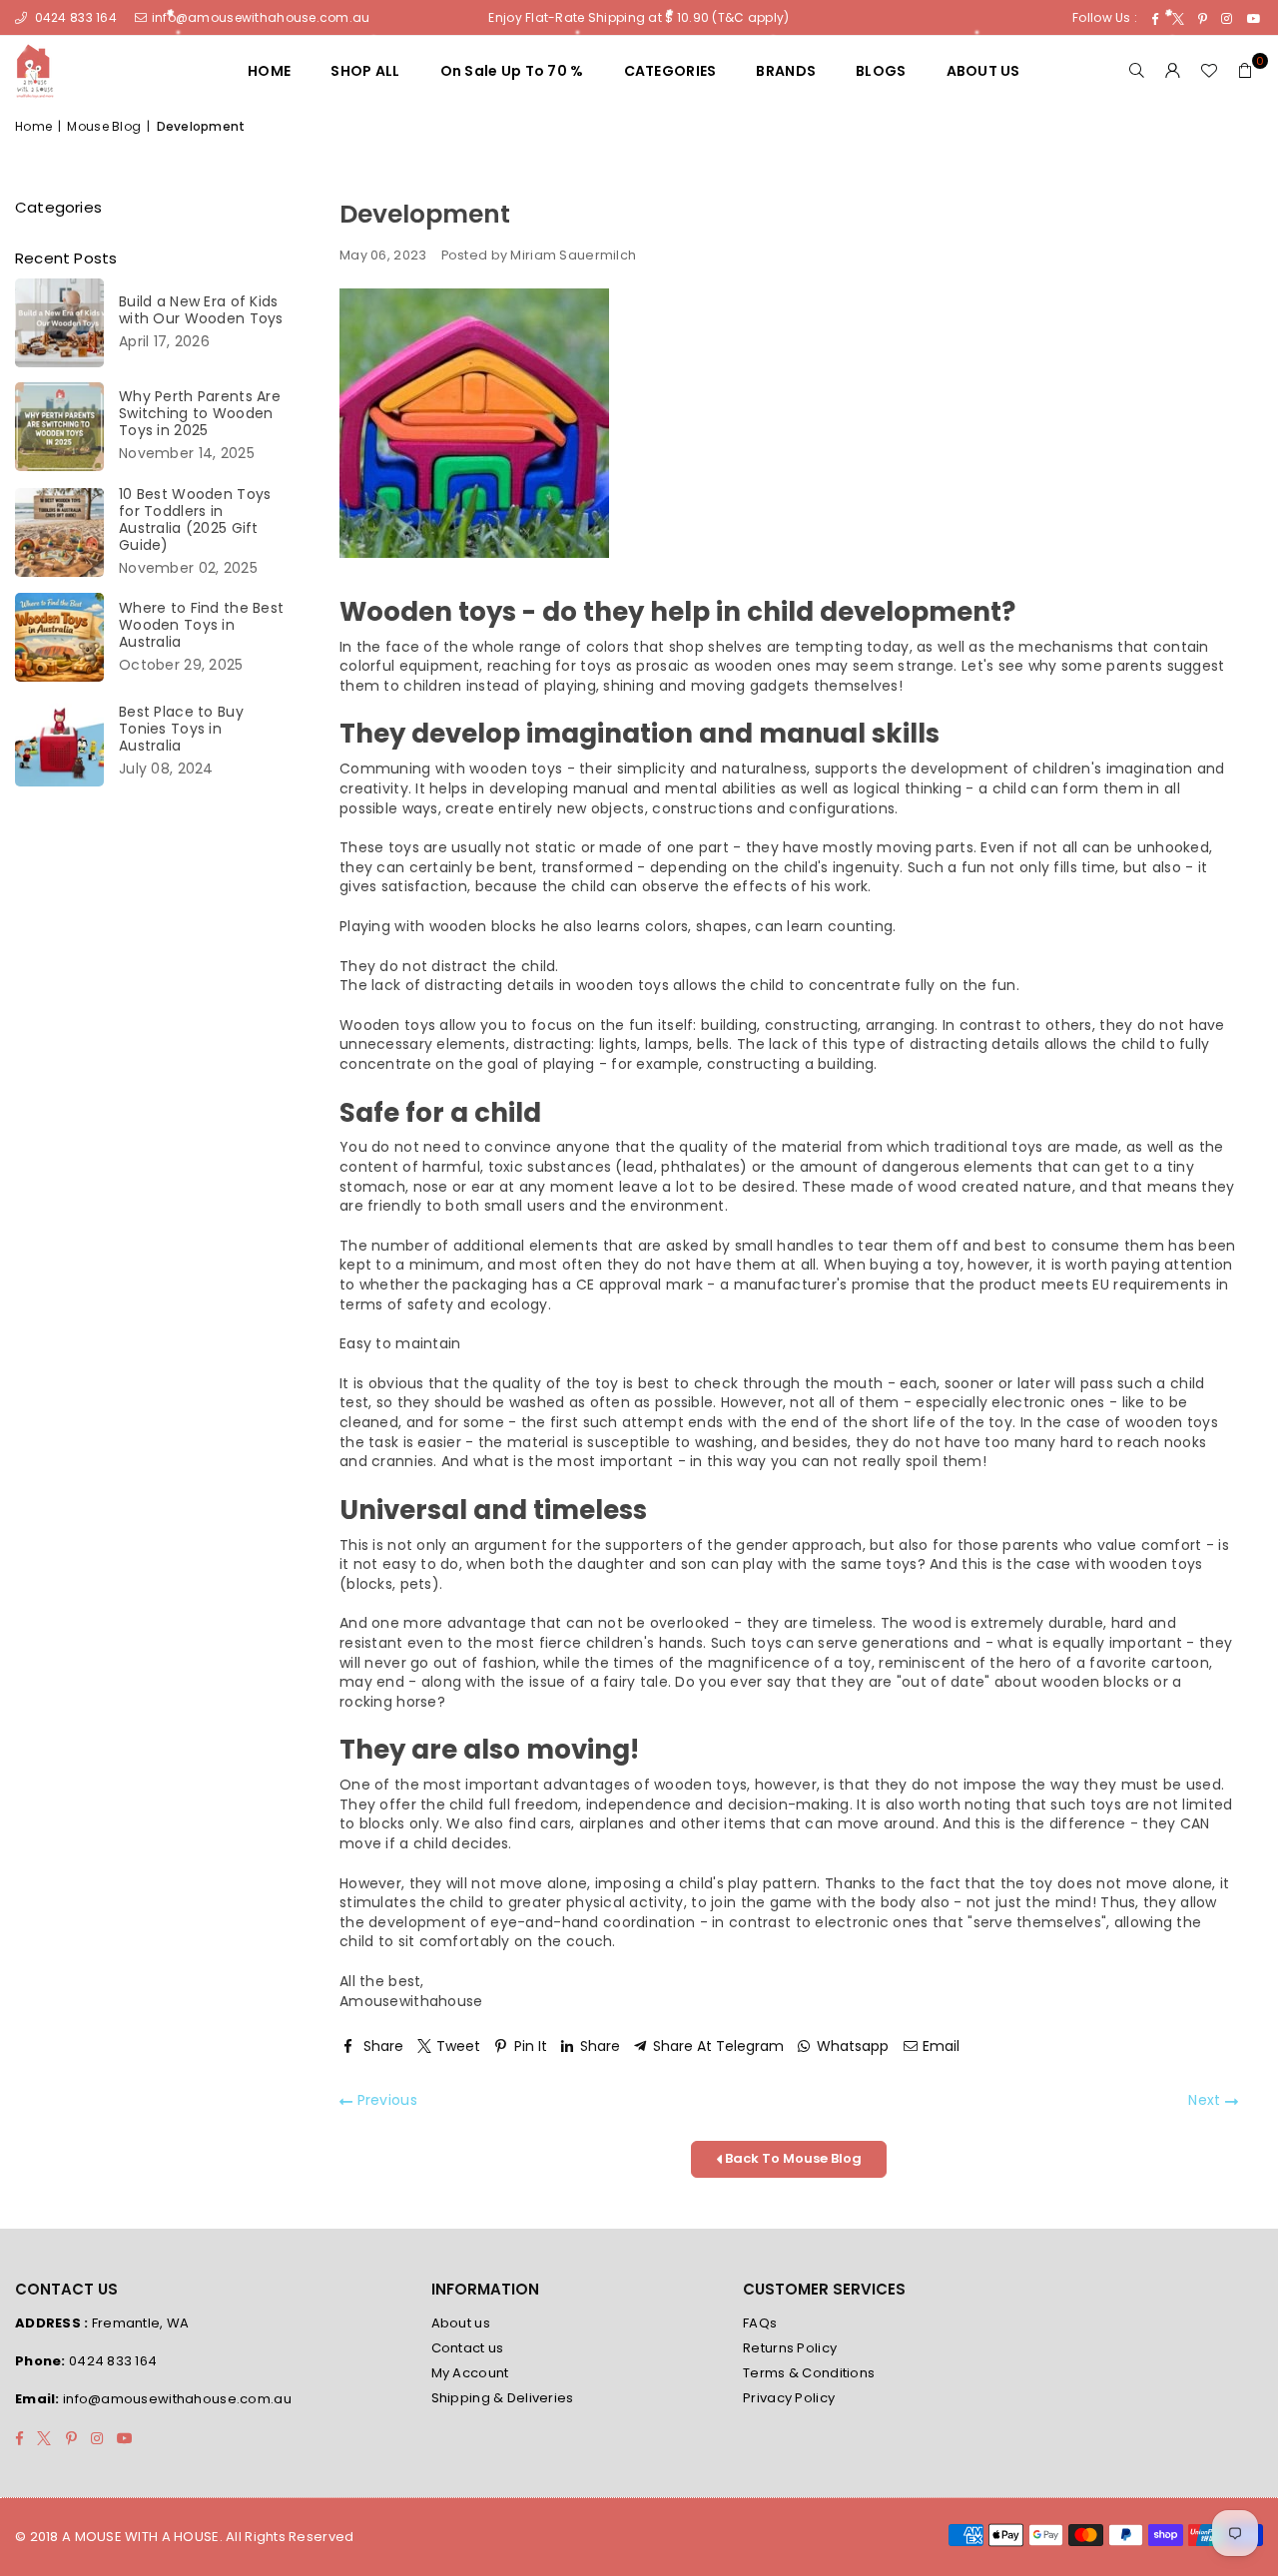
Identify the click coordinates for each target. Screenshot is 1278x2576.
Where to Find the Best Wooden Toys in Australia (201, 625)
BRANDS (786, 71)
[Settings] (1173, 71)
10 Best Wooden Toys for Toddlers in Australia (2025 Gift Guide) (195, 520)
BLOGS (881, 71)
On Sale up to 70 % (512, 71)
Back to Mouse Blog (792, 2158)
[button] (1245, 71)
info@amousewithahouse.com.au (261, 17)
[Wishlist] (1209, 71)
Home (33, 127)
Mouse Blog (104, 127)
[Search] (1137, 71)
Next (1206, 2100)
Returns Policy (790, 2348)
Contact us (468, 2348)
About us (461, 2323)
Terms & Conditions (809, 2373)
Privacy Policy (789, 2398)
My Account (470, 2373)
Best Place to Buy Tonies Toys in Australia (181, 729)
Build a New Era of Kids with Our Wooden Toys (201, 310)
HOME (269, 71)
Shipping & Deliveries (503, 2398)
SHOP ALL (365, 71)
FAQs (760, 2323)
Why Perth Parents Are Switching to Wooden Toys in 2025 (200, 414)
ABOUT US (983, 71)
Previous (385, 2100)
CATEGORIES (670, 71)
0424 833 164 (74, 17)
